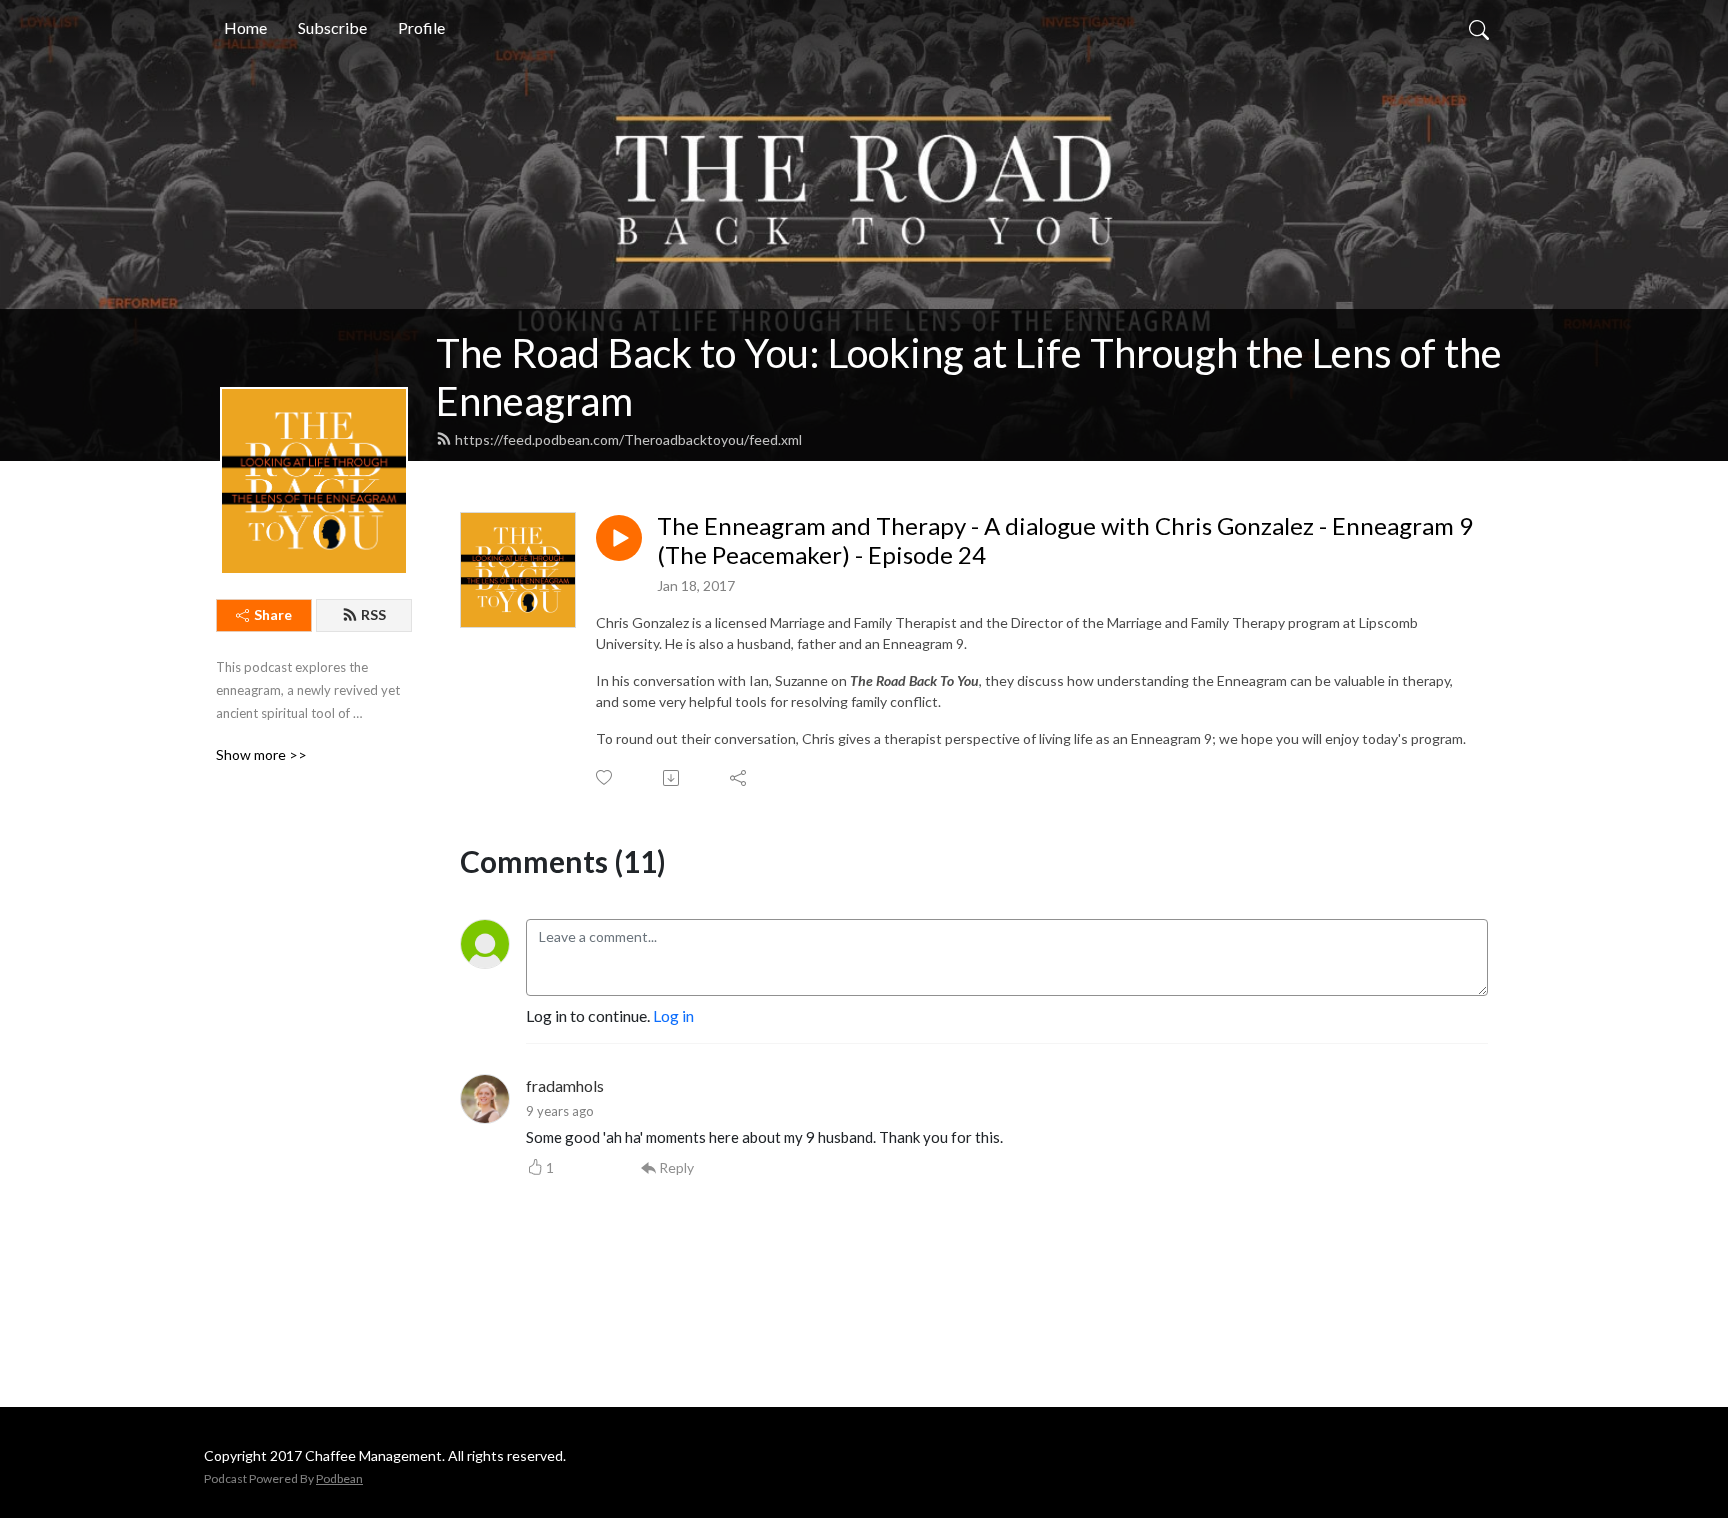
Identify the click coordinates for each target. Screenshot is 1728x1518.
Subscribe (332, 27)
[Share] (739, 778)
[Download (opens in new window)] (672, 778)
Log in (673, 1015)
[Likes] (605, 777)
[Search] (1479, 28)
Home (245, 27)
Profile (421, 27)
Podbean (339, 1478)
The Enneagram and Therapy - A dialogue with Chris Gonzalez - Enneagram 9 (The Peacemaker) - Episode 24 (1065, 540)
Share (273, 614)
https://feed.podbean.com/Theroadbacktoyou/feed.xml (628, 439)
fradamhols (565, 1085)
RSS (373, 614)
